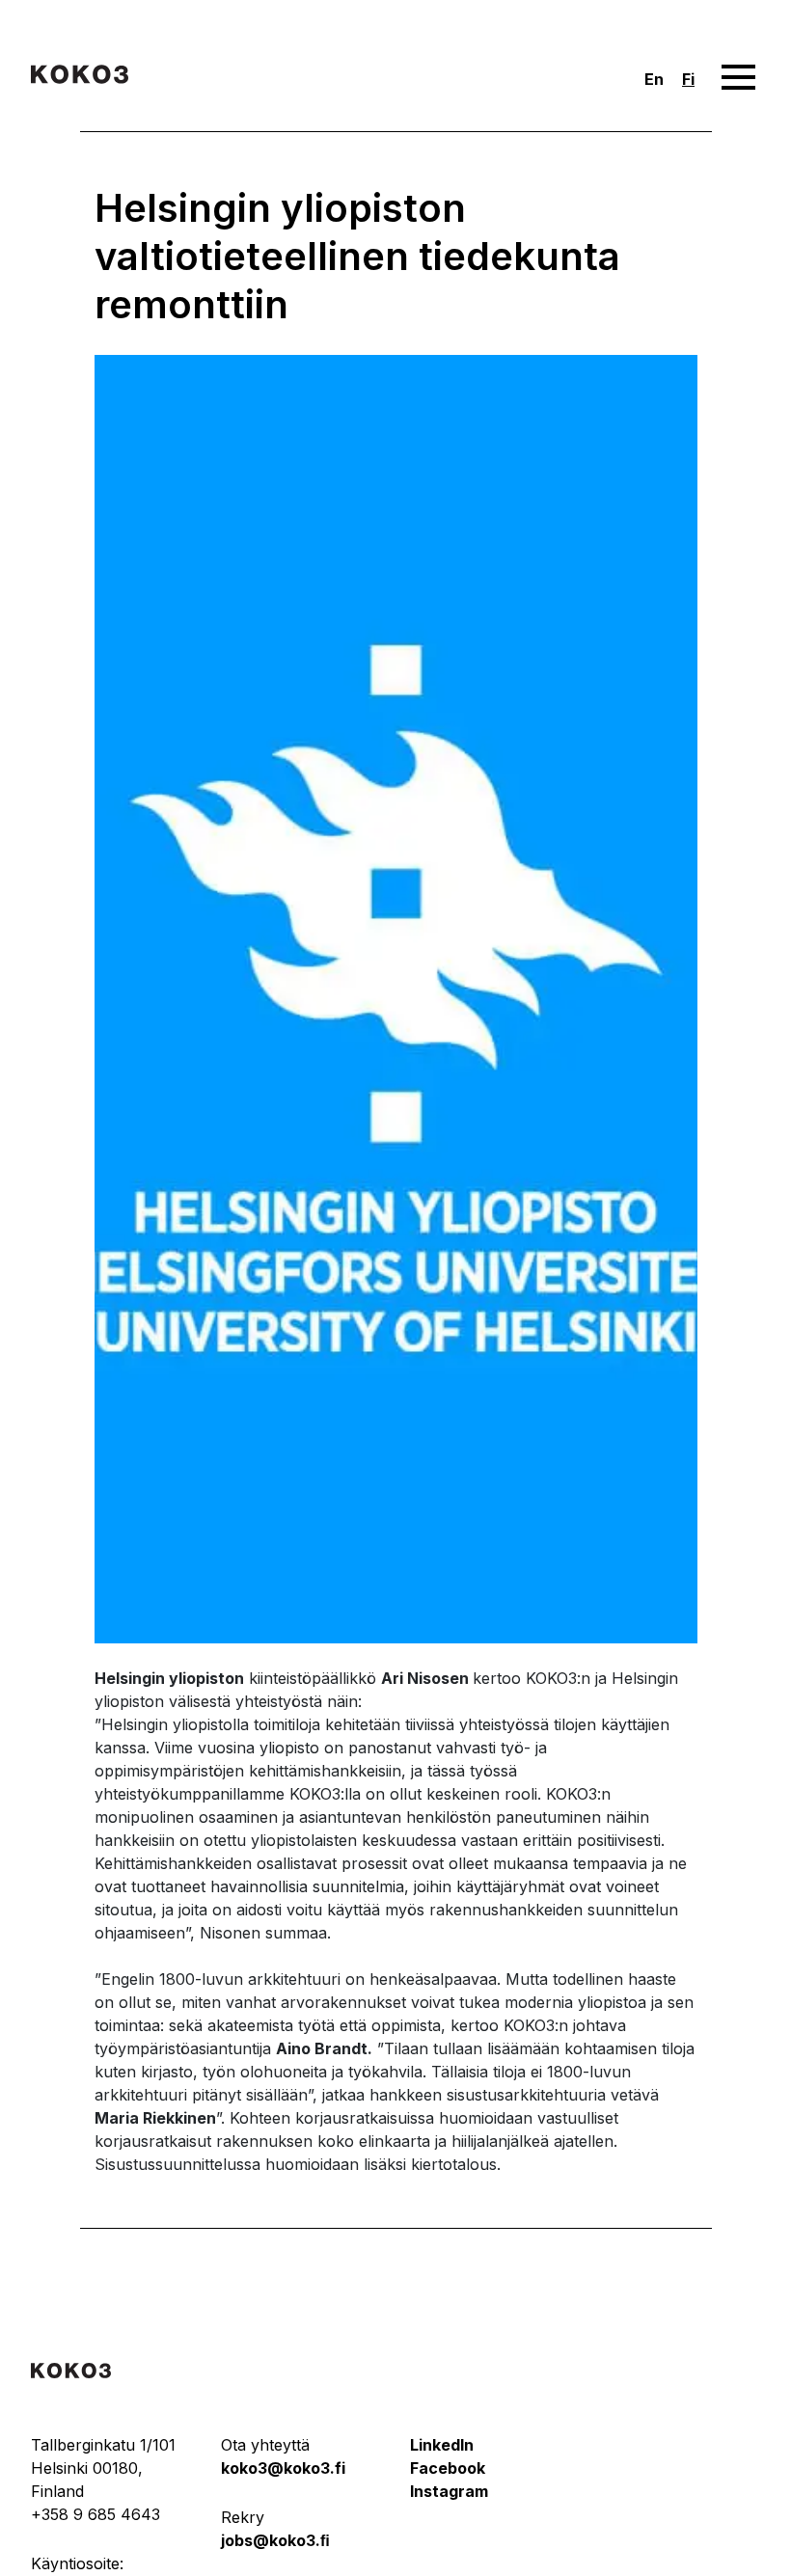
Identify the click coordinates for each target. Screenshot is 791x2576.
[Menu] (738, 78)
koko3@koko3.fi (283, 2468)
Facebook (448, 2468)
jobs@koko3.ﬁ (275, 2540)
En (654, 79)
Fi (688, 79)
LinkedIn (442, 2445)
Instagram (449, 2491)
